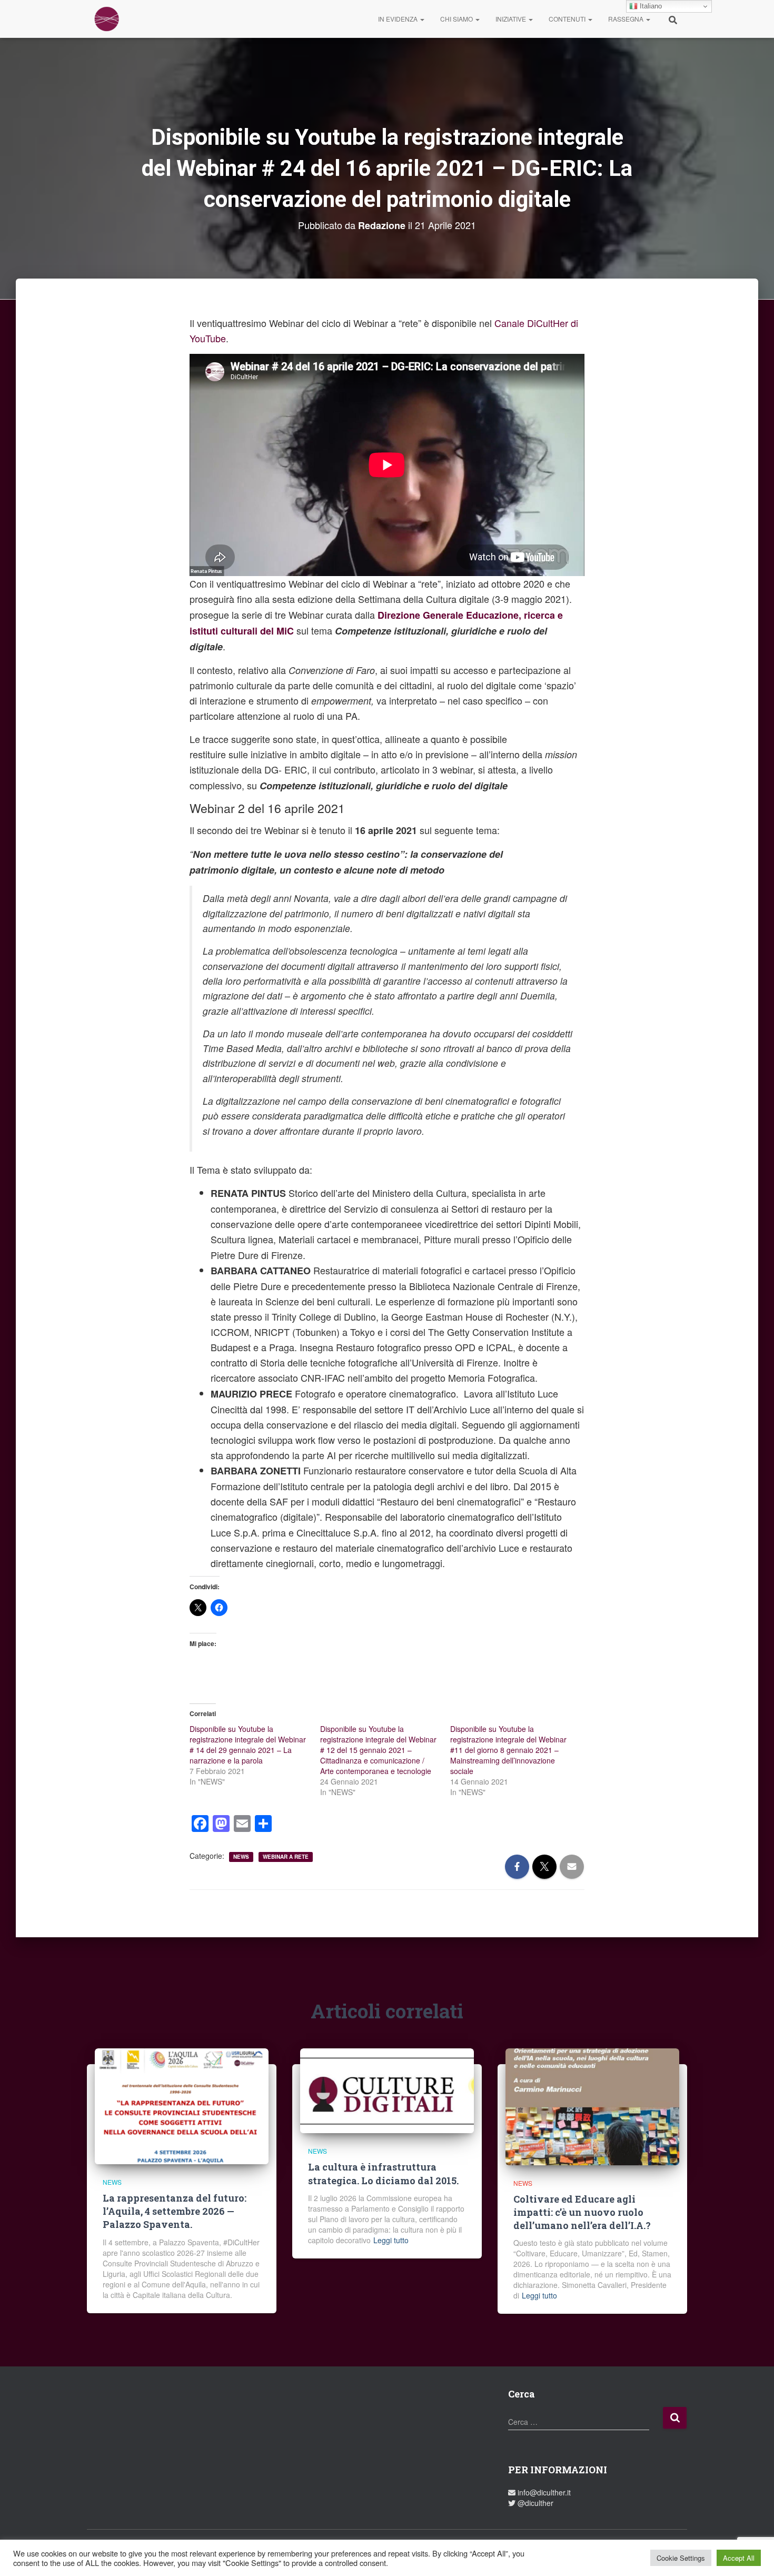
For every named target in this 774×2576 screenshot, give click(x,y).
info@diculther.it (543, 2492)
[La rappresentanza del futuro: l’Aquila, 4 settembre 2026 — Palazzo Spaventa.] (182, 2105)
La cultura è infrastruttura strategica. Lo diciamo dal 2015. (383, 2173)
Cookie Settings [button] (681, 2558)
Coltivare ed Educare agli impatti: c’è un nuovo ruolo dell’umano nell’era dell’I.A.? (582, 2212)
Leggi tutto (391, 2240)
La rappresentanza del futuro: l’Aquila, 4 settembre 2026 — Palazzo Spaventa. (175, 2211)
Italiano (650, 6)
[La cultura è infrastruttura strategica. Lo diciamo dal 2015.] (387, 2089)
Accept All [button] (739, 2558)
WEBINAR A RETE (286, 1857)
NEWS (241, 1857)
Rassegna (627, 19)
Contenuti (568, 19)
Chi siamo (457, 19)
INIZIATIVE (512, 19)
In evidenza (399, 19)
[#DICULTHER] (107, 19)
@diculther (534, 2503)
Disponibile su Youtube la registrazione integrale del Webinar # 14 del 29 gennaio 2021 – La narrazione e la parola (248, 1745)
